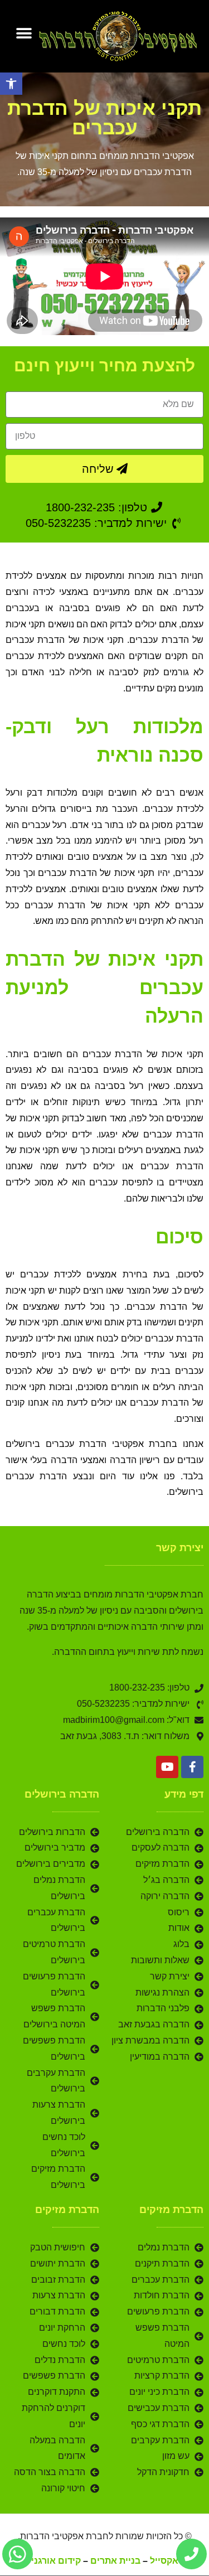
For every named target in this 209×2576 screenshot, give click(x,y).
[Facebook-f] (192, 1767)
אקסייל (164, 2561)
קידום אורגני (56, 2561)
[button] (11, 84)
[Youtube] (167, 1767)
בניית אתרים (115, 2561)
